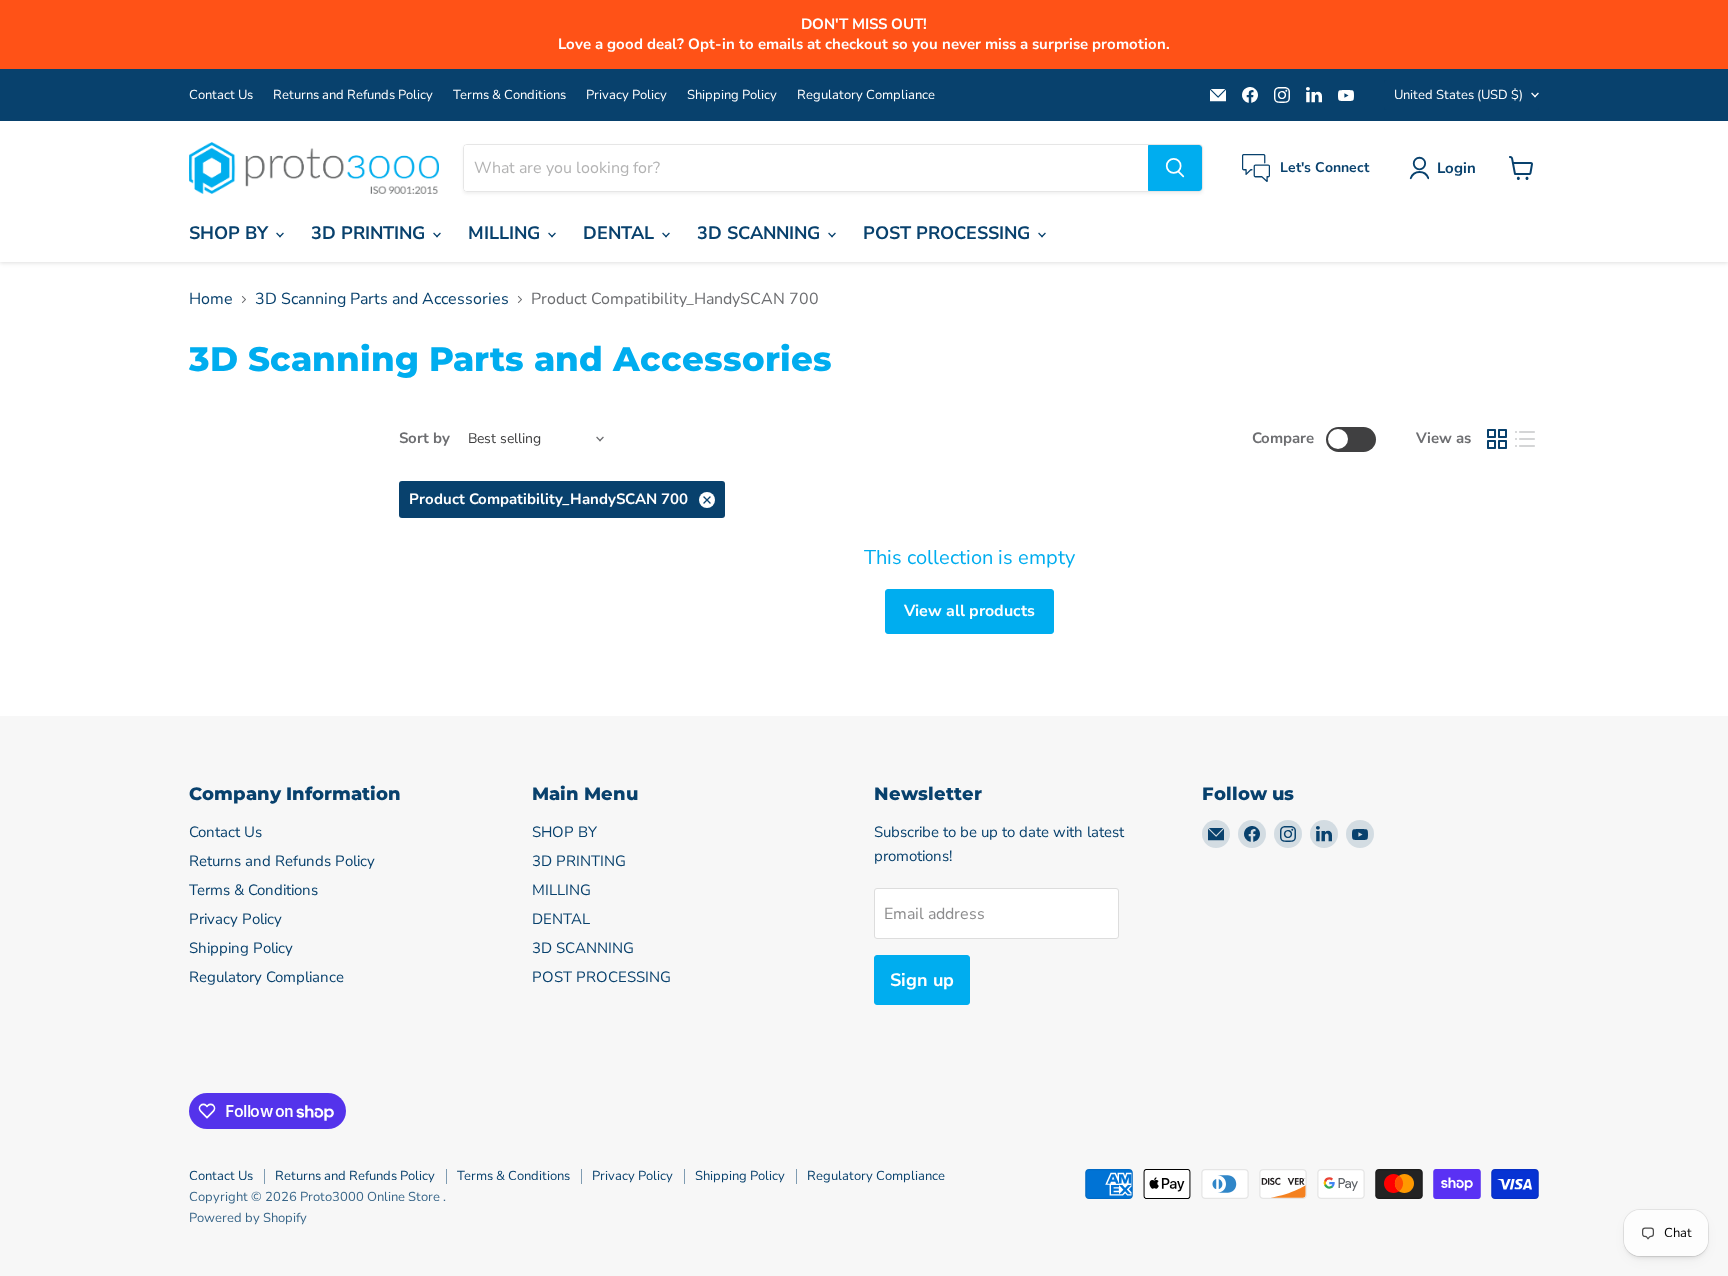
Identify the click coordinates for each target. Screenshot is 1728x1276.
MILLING (506, 233)
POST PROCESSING (949, 233)
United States (1458, 95)
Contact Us (221, 95)
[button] (1446, 168)
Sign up (922, 980)
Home (211, 299)
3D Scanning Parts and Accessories (382, 299)
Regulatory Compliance (866, 95)
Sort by (424, 438)
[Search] (1175, 168)
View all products (969, 611)
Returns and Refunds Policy (353, 95)
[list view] (1525, 439)
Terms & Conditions (509, 95)
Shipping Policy (732, 95)
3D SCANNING (761, 233)
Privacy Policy (626, 95)
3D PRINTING (370, 233)
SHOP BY (231, 233)
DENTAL (621, 233)
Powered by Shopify (248, 1218)
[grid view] (1497, 439)
